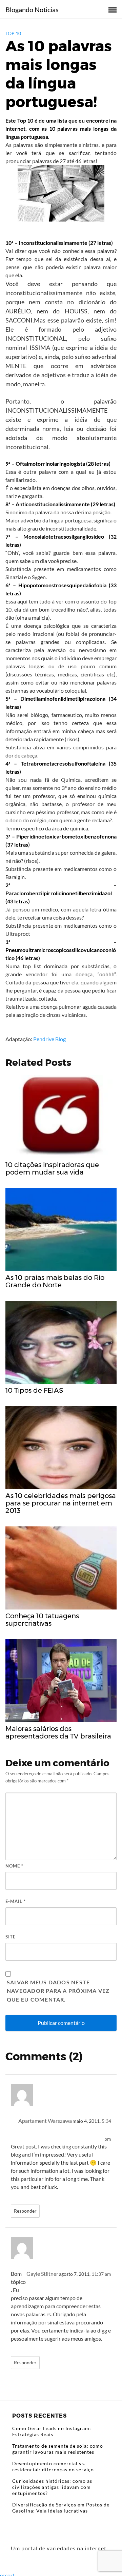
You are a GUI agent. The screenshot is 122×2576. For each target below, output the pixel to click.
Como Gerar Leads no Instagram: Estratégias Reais (52, 2431)
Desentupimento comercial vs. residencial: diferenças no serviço (53, 2466)
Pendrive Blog (49, 1039)
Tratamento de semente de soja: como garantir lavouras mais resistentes (58, 2449)
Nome (14, 1866)
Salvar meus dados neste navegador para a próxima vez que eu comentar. (58, 1991)
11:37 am (101, 2274)
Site (11, 1937)
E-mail (16, 1901)
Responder (25, 2211)
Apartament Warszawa (45, 2121)
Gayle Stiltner (42, 2274)
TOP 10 (13, 33)
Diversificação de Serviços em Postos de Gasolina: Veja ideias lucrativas (61, 2508)
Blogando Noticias (32, 9)
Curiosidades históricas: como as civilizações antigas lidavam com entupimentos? (52, 2487)
